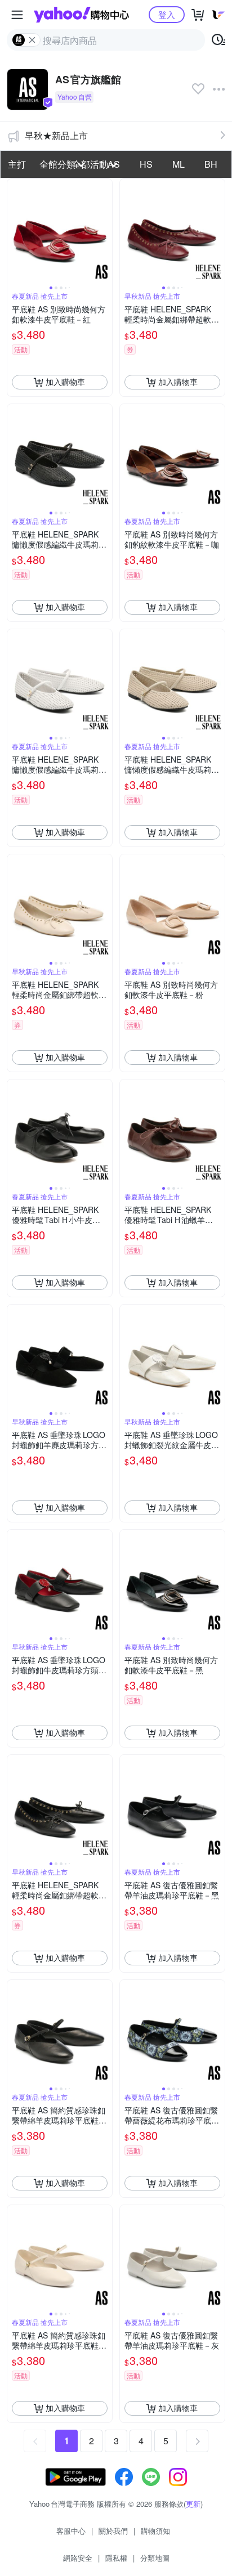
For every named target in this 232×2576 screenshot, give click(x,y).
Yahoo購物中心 (81, 15)
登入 (167, 14)
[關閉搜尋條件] (32, 40)
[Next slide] (105, 231)
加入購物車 (65, 382)
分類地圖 (155, 2558)
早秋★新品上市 (56, 135)
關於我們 (113, 2531)
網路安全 (78, 2558)
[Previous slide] (15, 231)
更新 (193, 2504)
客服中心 (71, 2531)
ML (179, 164)
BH (211, 164)
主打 (17, 164)
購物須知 (155, 2531)
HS (146, 164)
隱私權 (116, 2558)
